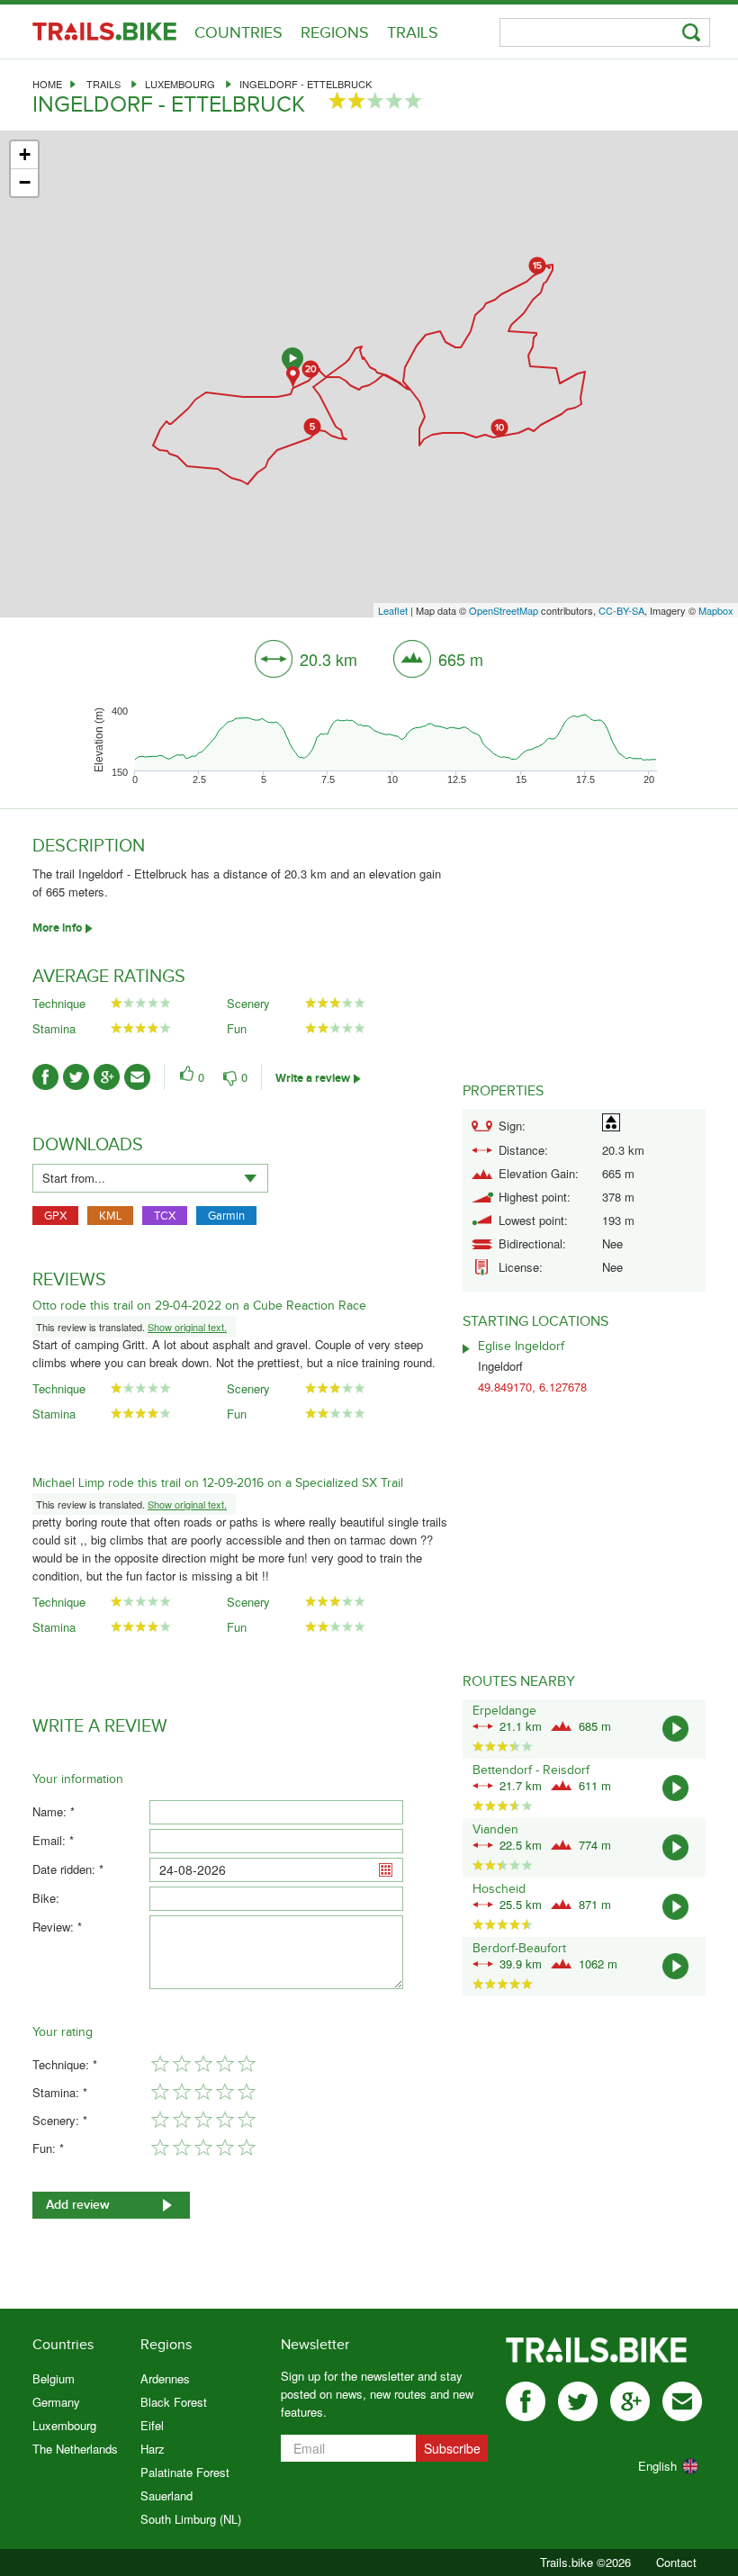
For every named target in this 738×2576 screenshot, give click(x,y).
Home (47, 84)
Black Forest (174, 2402)
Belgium (54, 2378)
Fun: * (48, 2148)
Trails (413, 33)
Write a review (313, 1078)
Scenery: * (60, 2120)
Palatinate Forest (185, 2472)
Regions (335, 33)
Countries (238, 33)
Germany (56, 2402)
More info (57, 928)
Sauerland (166, 2495)
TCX (165, 1216)
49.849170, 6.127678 (532, 1387)
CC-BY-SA (621, 610)
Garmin (226, 1216)
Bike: (46, 1898)
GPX (55, 1216)
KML (110, 1216)
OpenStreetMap (504, 610)
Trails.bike (104, 32)
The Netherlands (75, 2449)
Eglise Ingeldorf (521, 1347)
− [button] (25, 182)
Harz (153, 2449)
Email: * (53, 1840)
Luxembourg (180, 84)
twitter (578, 2401)
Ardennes (165, 2378)
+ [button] (25, 154)
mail (682, 2401)
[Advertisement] (584, 949)
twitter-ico (76, 1077)
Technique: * (65, 2064)
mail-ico (137, 1077)
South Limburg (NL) (191, 2519)
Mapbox (716, 610)
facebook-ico (45, 1077)
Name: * (54, 1811)
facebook (526, 2401)
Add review (78, 2205)
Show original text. (187, 1327)
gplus (630, 2401)
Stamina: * (60, 2092)
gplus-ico (107, 1077)
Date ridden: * (68, 1869)
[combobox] (150, 1178)
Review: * (57, 1927)
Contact (676, 2562)
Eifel (152, 2425)
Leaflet (393, 610)
